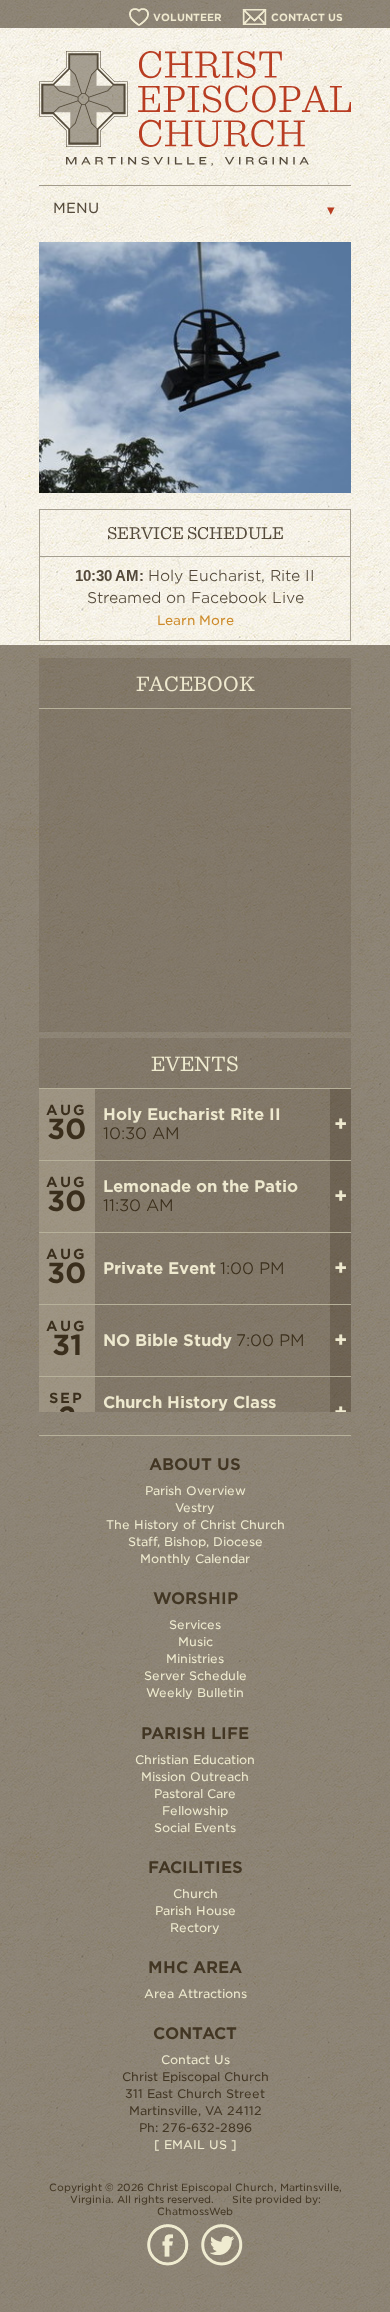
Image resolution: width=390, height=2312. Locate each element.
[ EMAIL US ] (195, 2144)
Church (195, 1893)
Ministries (195, 1658)
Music (195, 1641)
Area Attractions (195, 1993)
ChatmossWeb (195, 2211)
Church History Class (189, 1402)
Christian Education (195, 1759)
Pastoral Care (195, 1793)
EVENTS (195, 1062)
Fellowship (195, 1810)
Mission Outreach (195, 1776)
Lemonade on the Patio (200, 1186)
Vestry (195, 1507)
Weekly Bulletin (195, 1692)
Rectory (195, 1927)
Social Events (195, 1827)
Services (195, 1624)
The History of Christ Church (195, 1524)
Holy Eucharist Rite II (192, 1114)
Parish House (195, 1910)
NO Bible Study (167, 1340)
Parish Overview (195, 1490)
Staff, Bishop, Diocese (195, 1541)
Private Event (159, 1268)
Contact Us (195, 2059)
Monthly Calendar (195, 1558)
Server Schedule (195, 1675)
